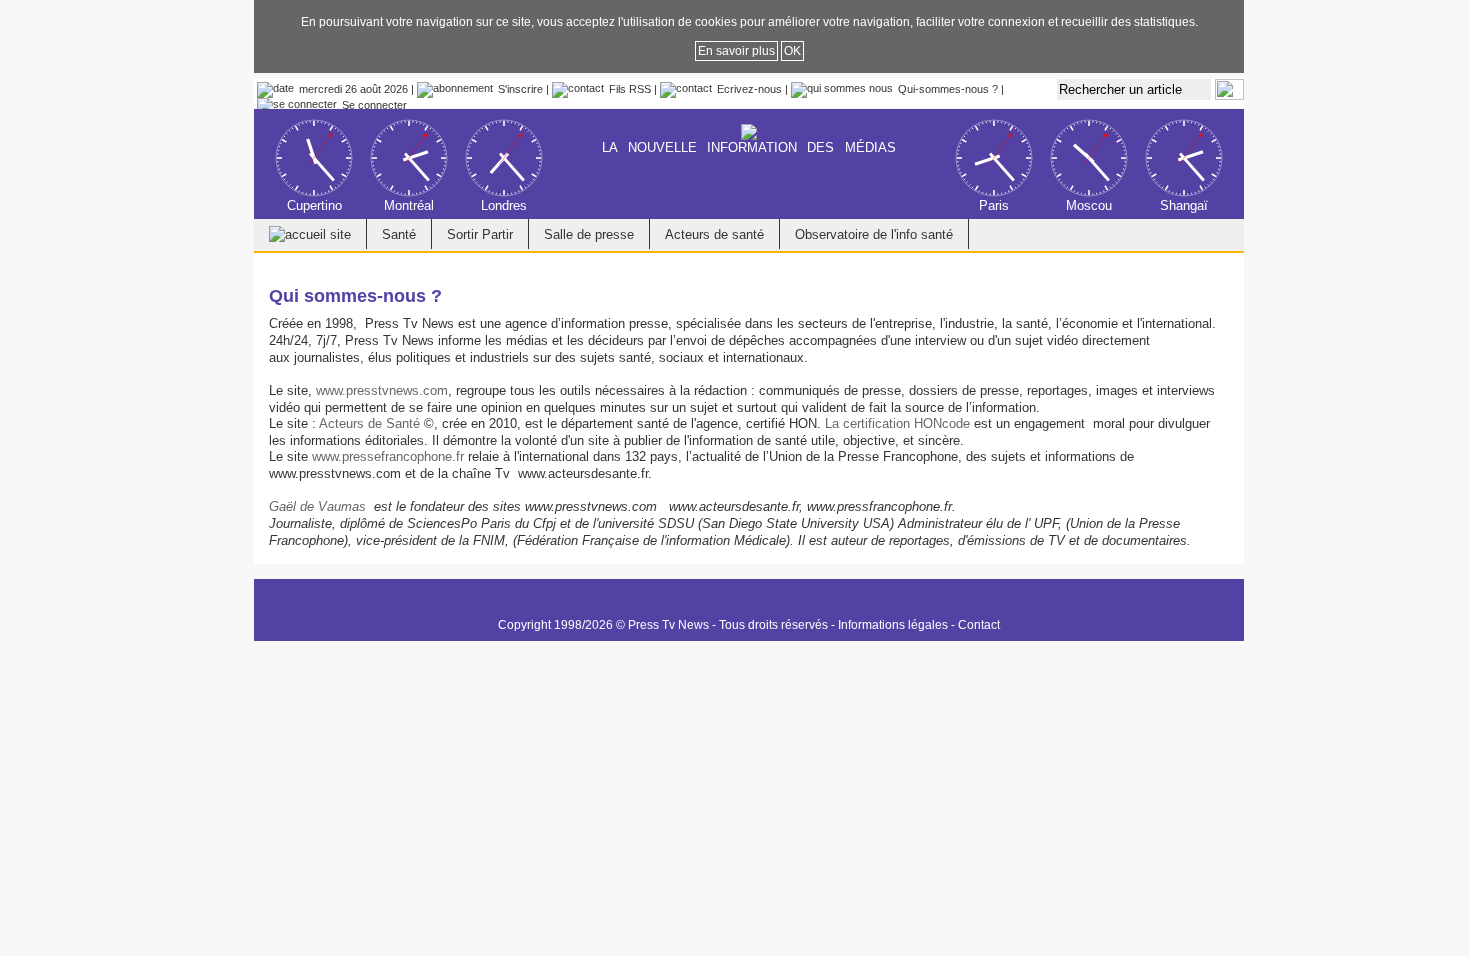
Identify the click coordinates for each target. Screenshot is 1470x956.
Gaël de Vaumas (317, 506)
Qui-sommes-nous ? (948, 89)
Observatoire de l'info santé (874, 234)
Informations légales (893, 625)
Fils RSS (630, 89)
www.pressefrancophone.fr (388, 456)
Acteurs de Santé (369, 423)
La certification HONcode (897, 423)
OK (792, 51)
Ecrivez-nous (749, 89)
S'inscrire (520, 89)
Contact (979, 625)
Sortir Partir (480, 234)
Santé (399, 234)
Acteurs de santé (714, 234)
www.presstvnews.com (382, 390)
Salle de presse (589, 234)
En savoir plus (736, 51)
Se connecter (374, 105)
